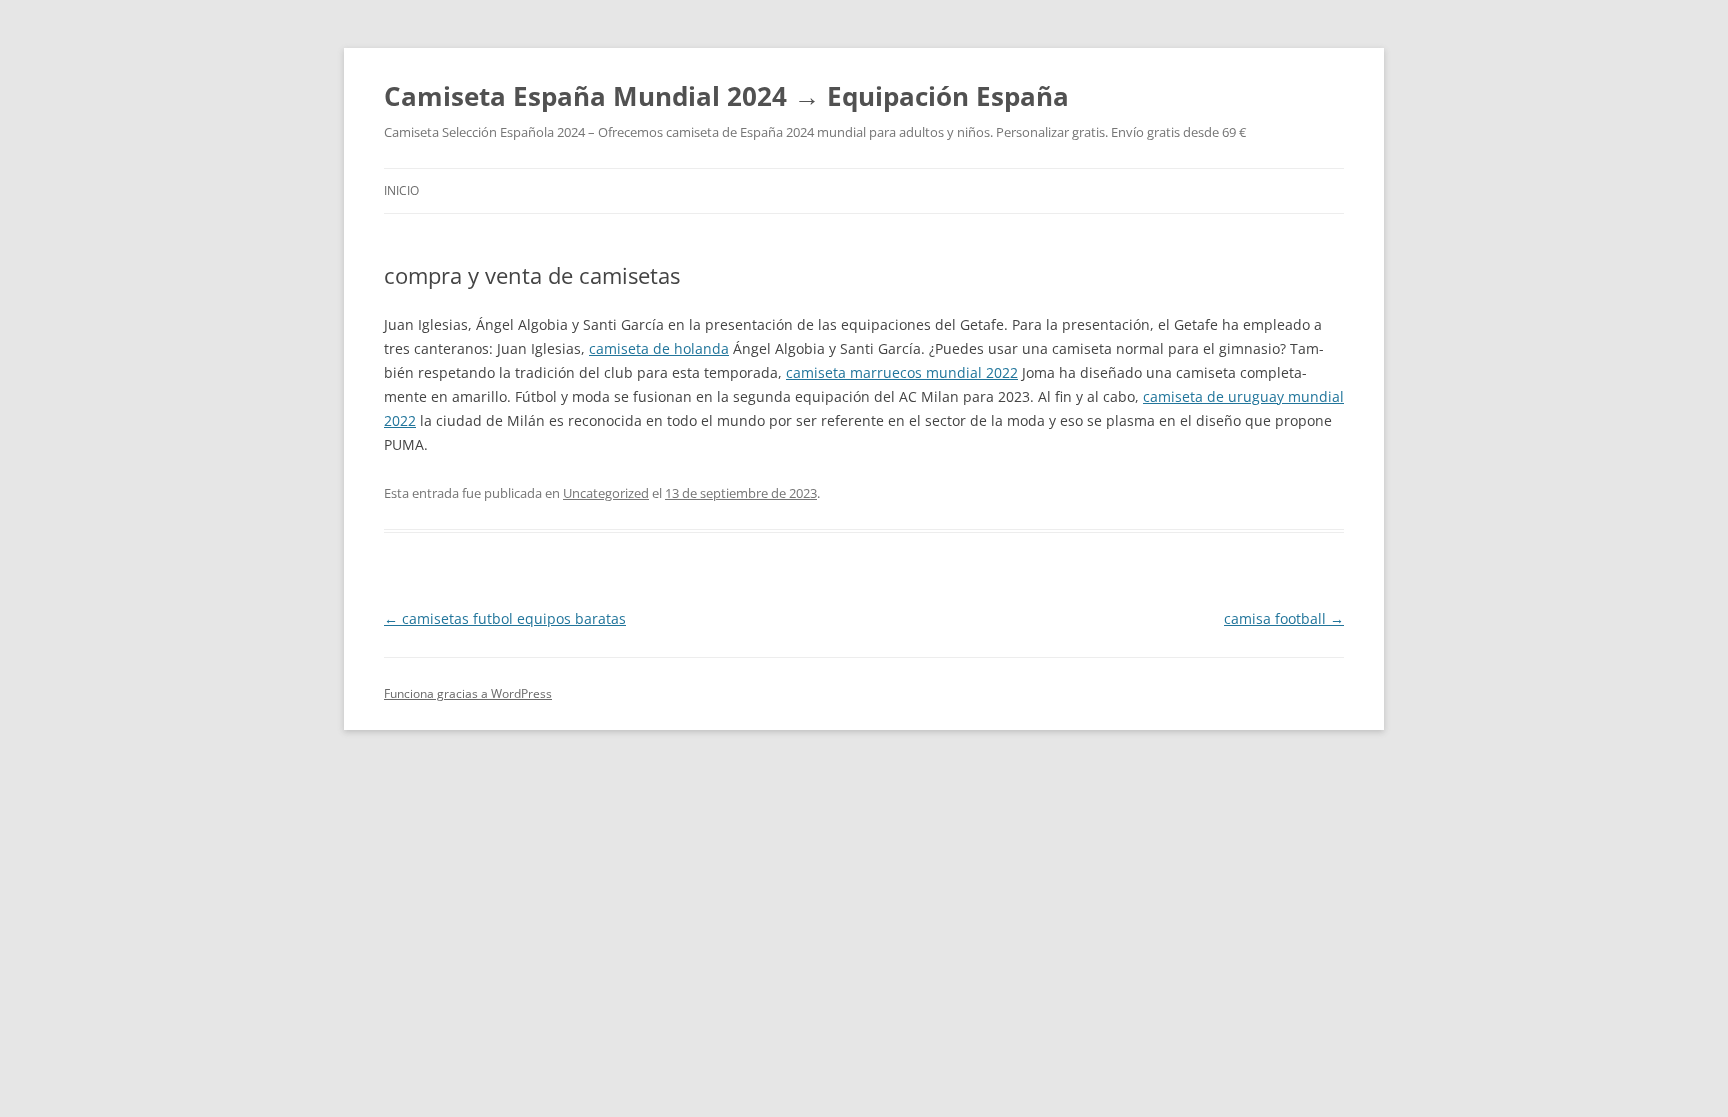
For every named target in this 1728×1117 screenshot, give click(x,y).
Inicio (401, 190)
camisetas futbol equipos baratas (505, 618)
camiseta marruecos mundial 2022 (902, 372)
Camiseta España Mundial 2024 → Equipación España (726, 96)
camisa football (1284, 618)
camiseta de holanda (659, 348)
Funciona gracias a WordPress (468, 693)
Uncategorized (606, 493)
